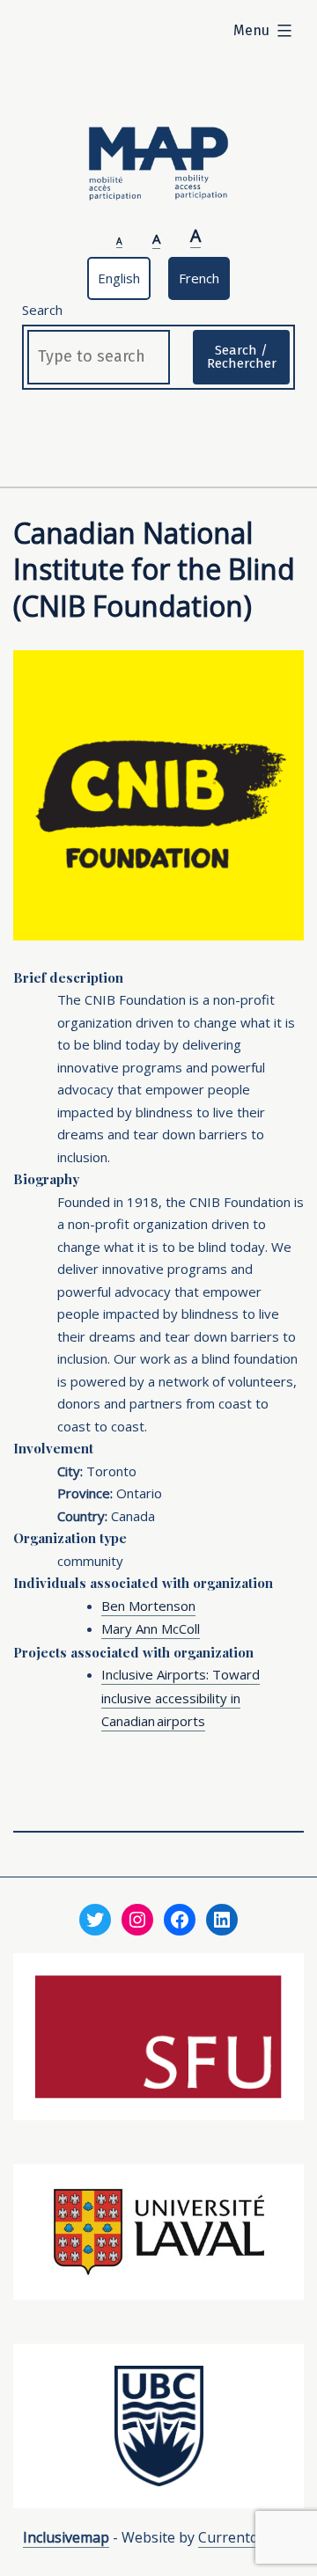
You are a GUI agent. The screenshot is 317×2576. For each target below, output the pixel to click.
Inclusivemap (66, 2537)
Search (42, 310)
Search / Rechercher (242, 357)
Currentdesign (246, 2537)
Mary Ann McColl (151, 1628)
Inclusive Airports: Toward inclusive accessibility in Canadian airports (181, 1698)
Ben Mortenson (148, 1606)
